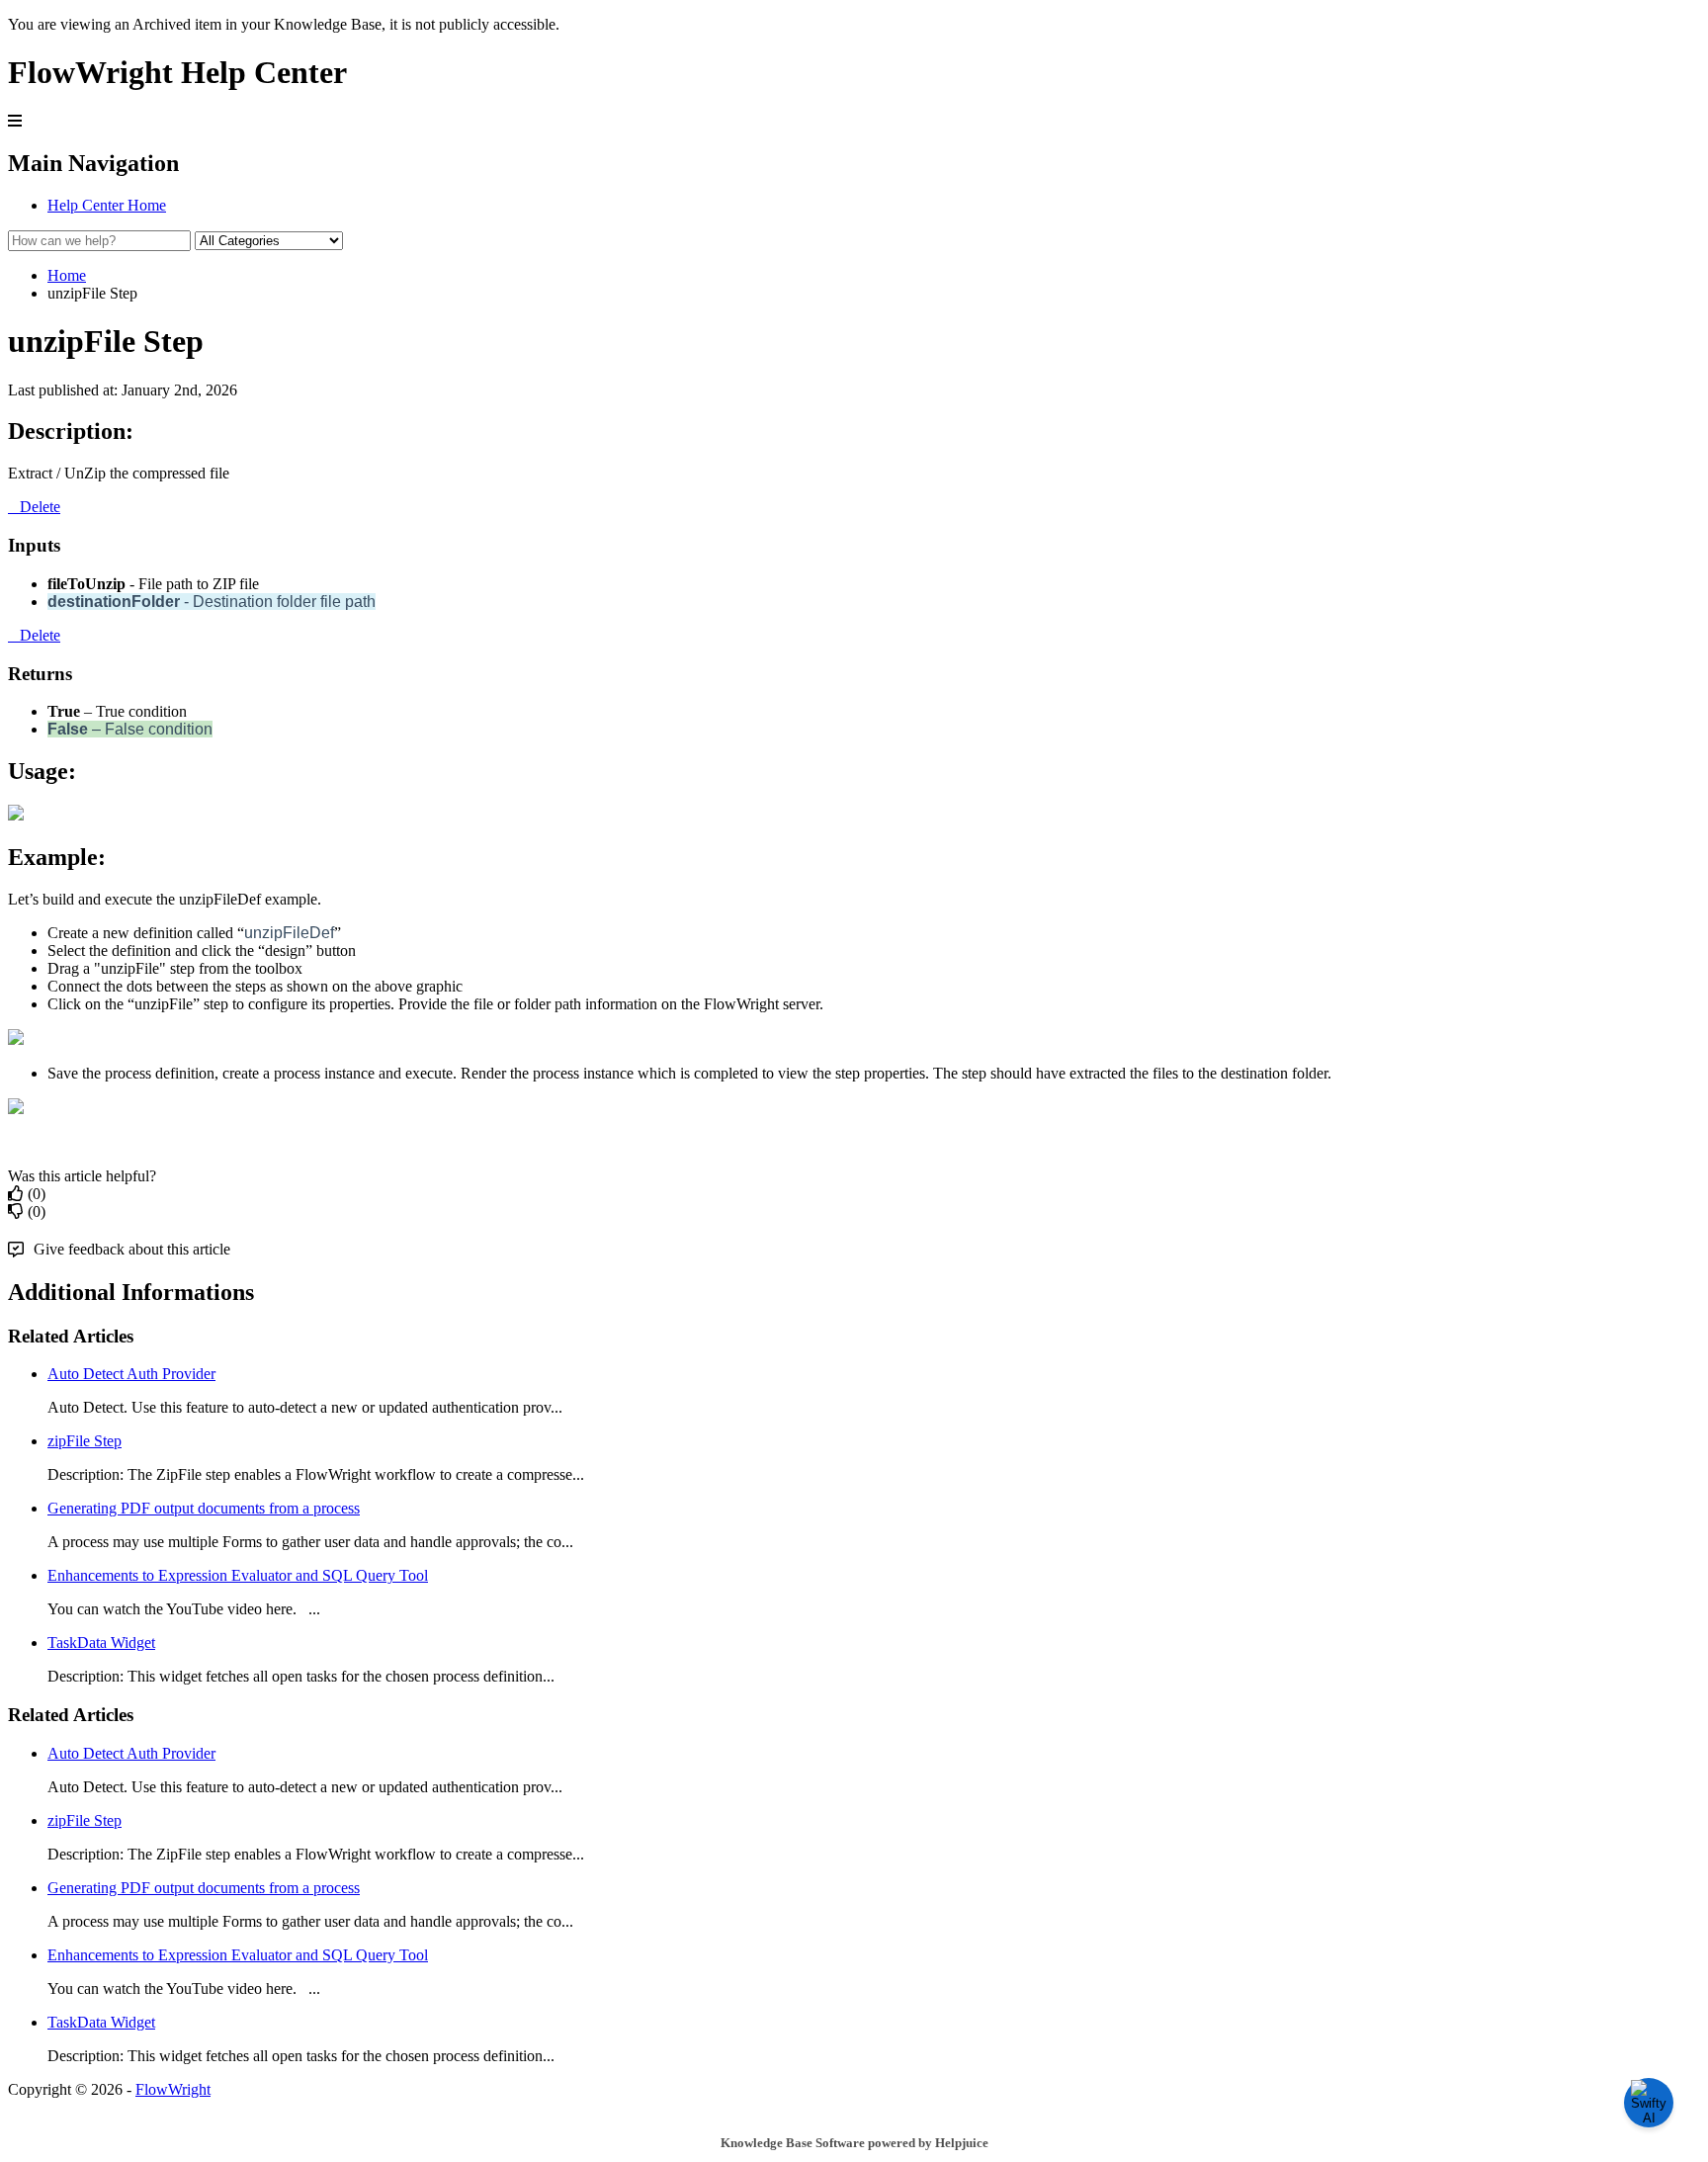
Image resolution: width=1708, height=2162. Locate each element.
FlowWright (173, 2089)
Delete (40, 507)
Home (67, 275)
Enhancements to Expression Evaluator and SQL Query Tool (238, 1575)
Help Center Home (107, 205)
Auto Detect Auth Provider (131, 1374)
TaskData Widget (101, 1643)
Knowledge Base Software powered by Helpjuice (854, 2143)
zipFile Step (85, 1441)
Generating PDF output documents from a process (204, 1508)
